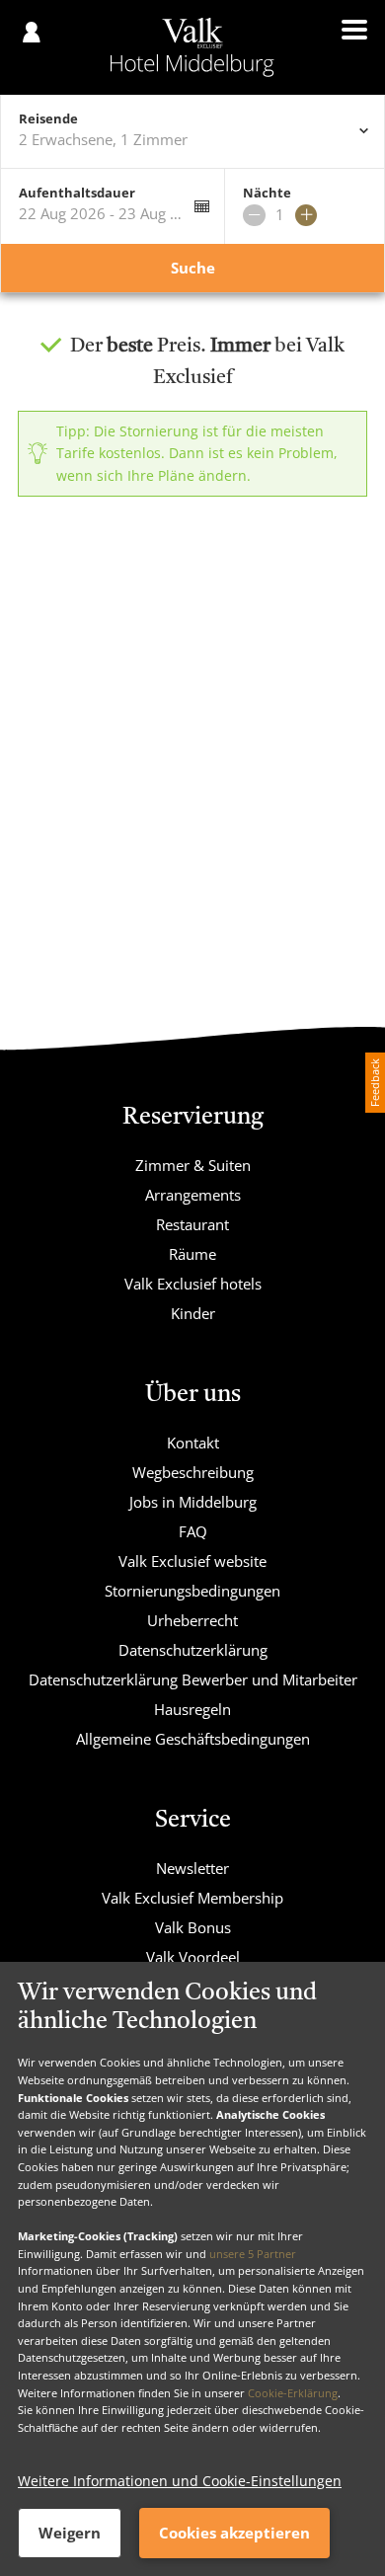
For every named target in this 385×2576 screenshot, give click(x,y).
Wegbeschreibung (193, 1472)
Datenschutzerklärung (193, 1650)
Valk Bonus (193, 1927)
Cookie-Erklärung (293, 2393)
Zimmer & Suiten (193, 1165)
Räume (192, 1254)
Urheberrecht (192, 1620)
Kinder (193, 1313)
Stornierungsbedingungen (192, 1591)
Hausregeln (192, 1709)
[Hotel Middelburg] (192, 47)
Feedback (375, 1083)
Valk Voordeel (193, 1957)
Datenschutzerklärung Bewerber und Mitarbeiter (193, 1679)
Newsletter (192, 1868)
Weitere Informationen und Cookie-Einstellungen (180, 2481)
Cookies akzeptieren (234, 2533)
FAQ (193, 1531)
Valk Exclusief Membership (192, 1898)
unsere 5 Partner (253, 2254)
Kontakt (193, 1443)
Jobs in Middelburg (193, 1502)
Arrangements (193, 1195)
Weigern (70, 2533)
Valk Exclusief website (192, 1561)
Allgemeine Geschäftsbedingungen (193, 1739)
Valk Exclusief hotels (193, 1284)
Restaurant (192, 1224)
